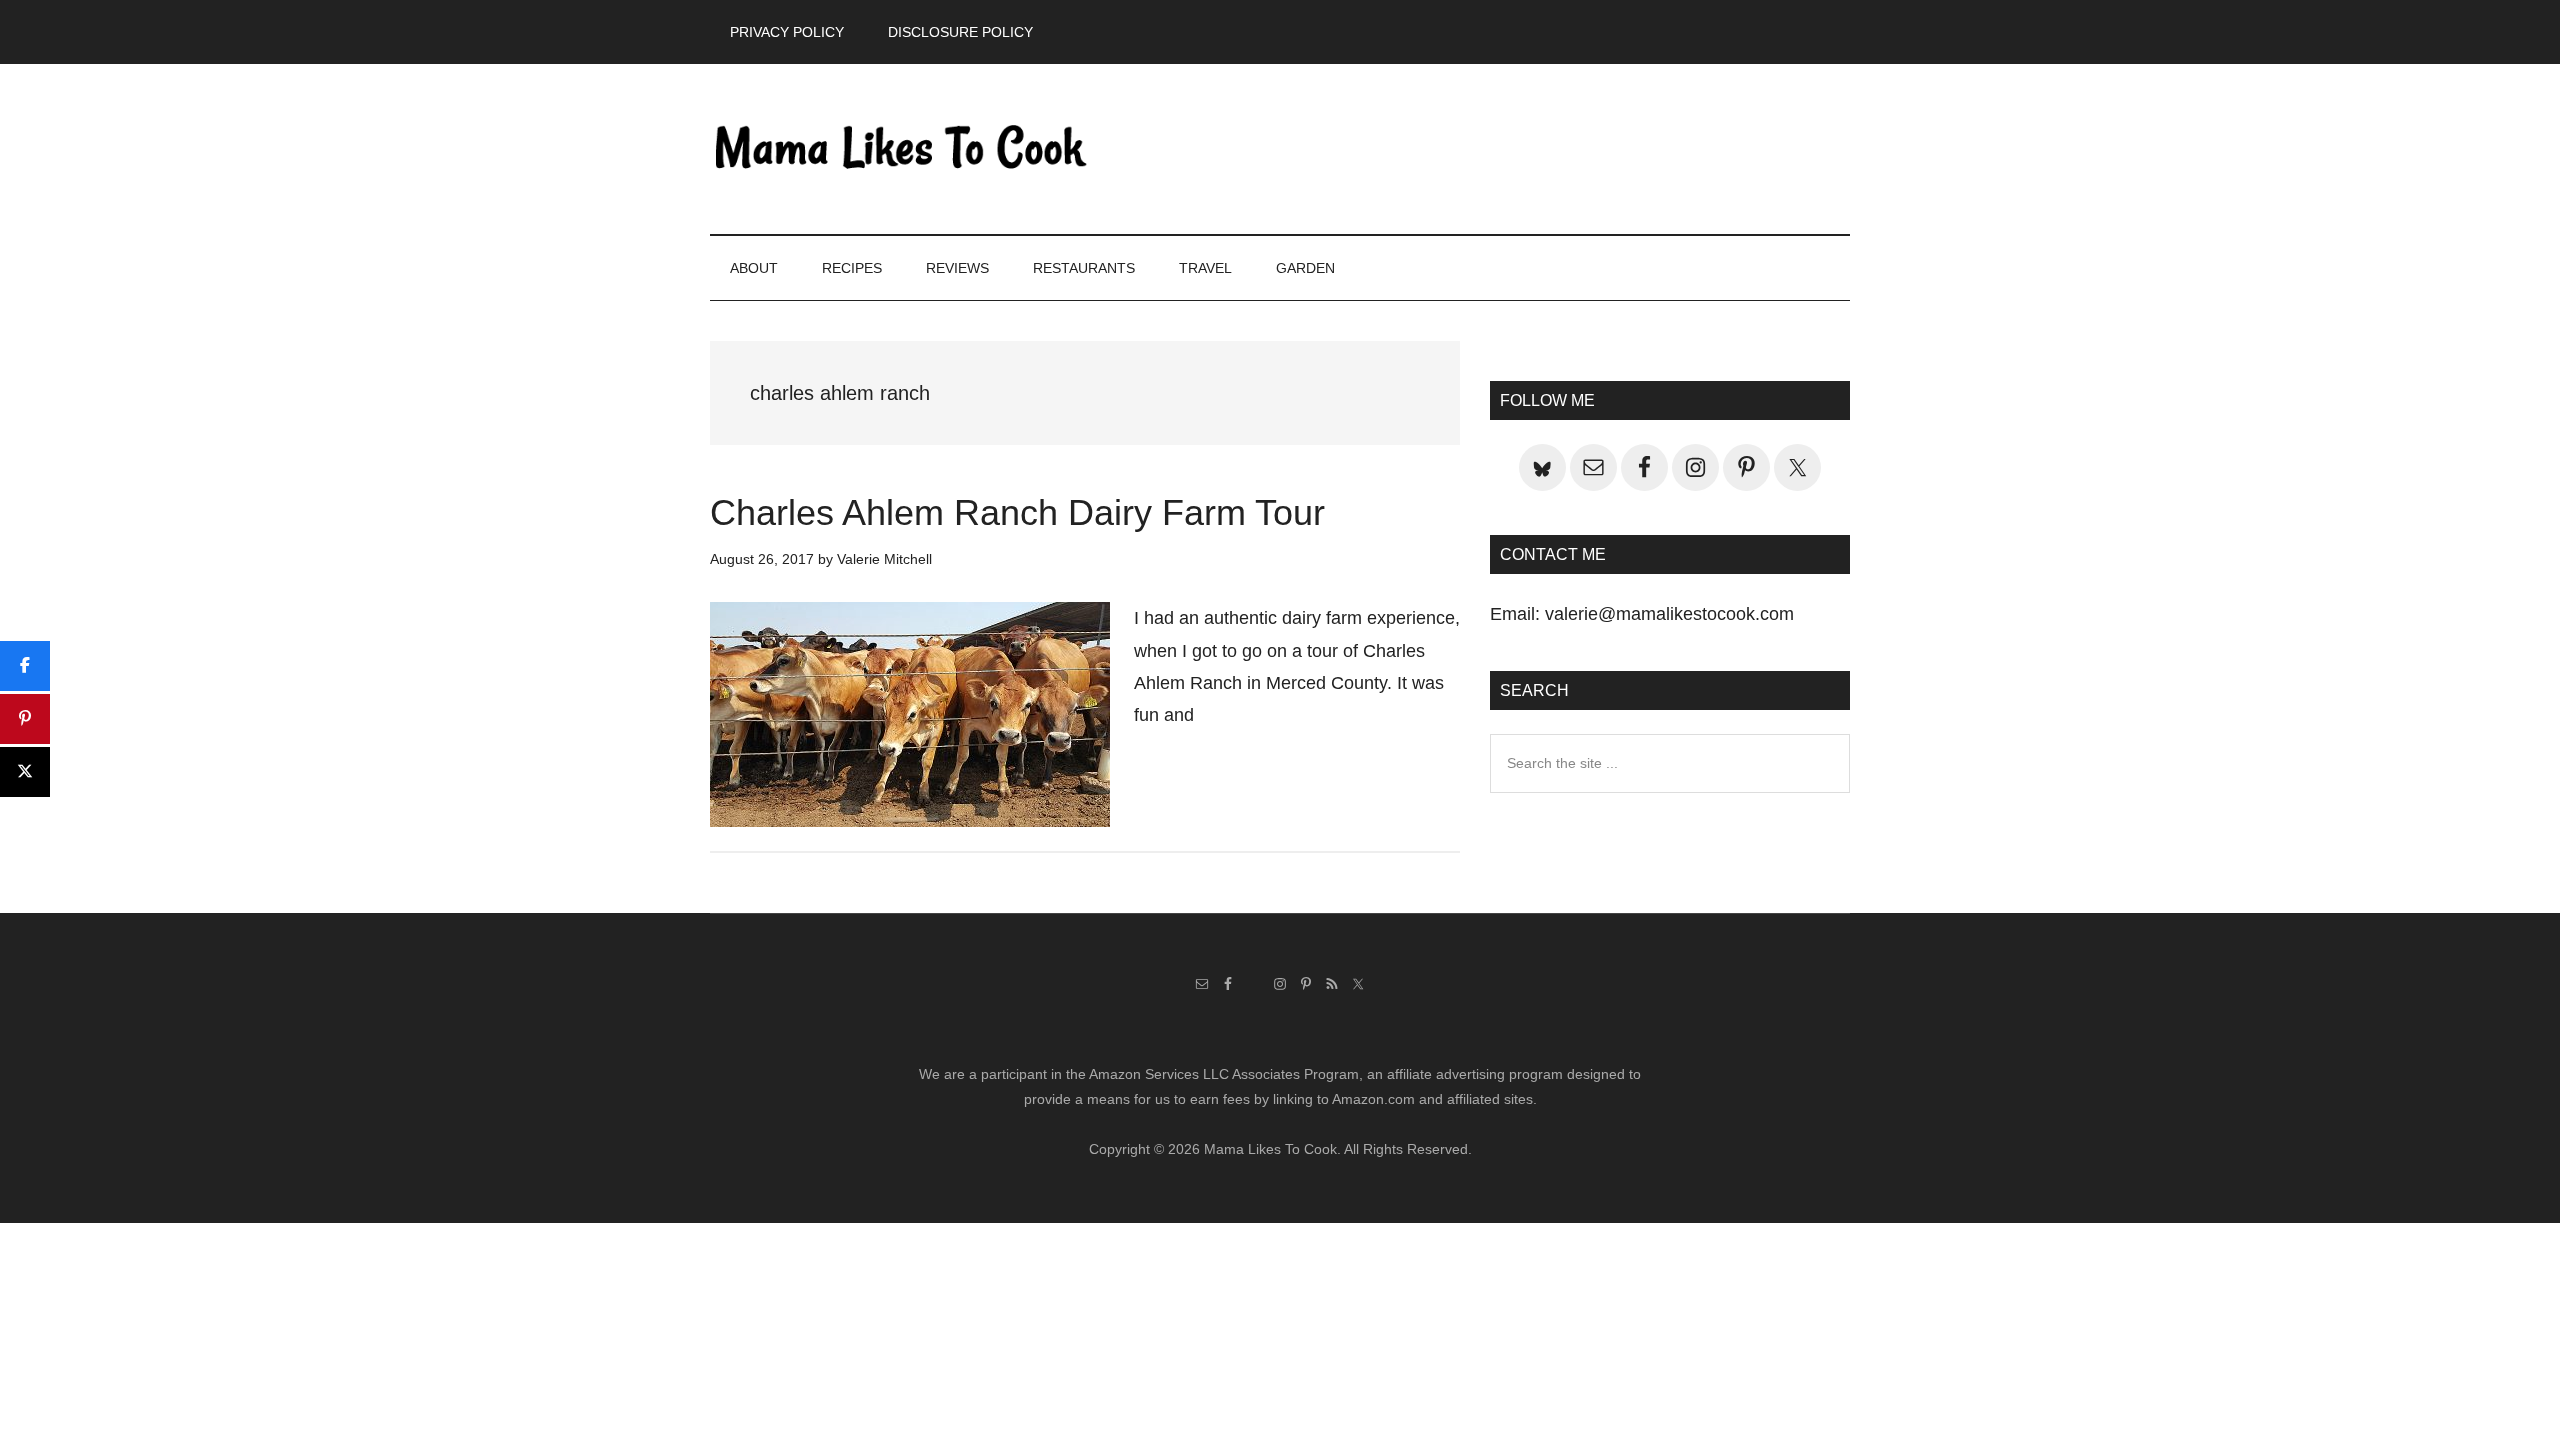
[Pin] (25, 719)
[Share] (25, 666)
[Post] (25, 772)
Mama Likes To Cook (900, 149)
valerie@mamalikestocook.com (1669, 614)
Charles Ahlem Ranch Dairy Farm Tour (1017, 512)
